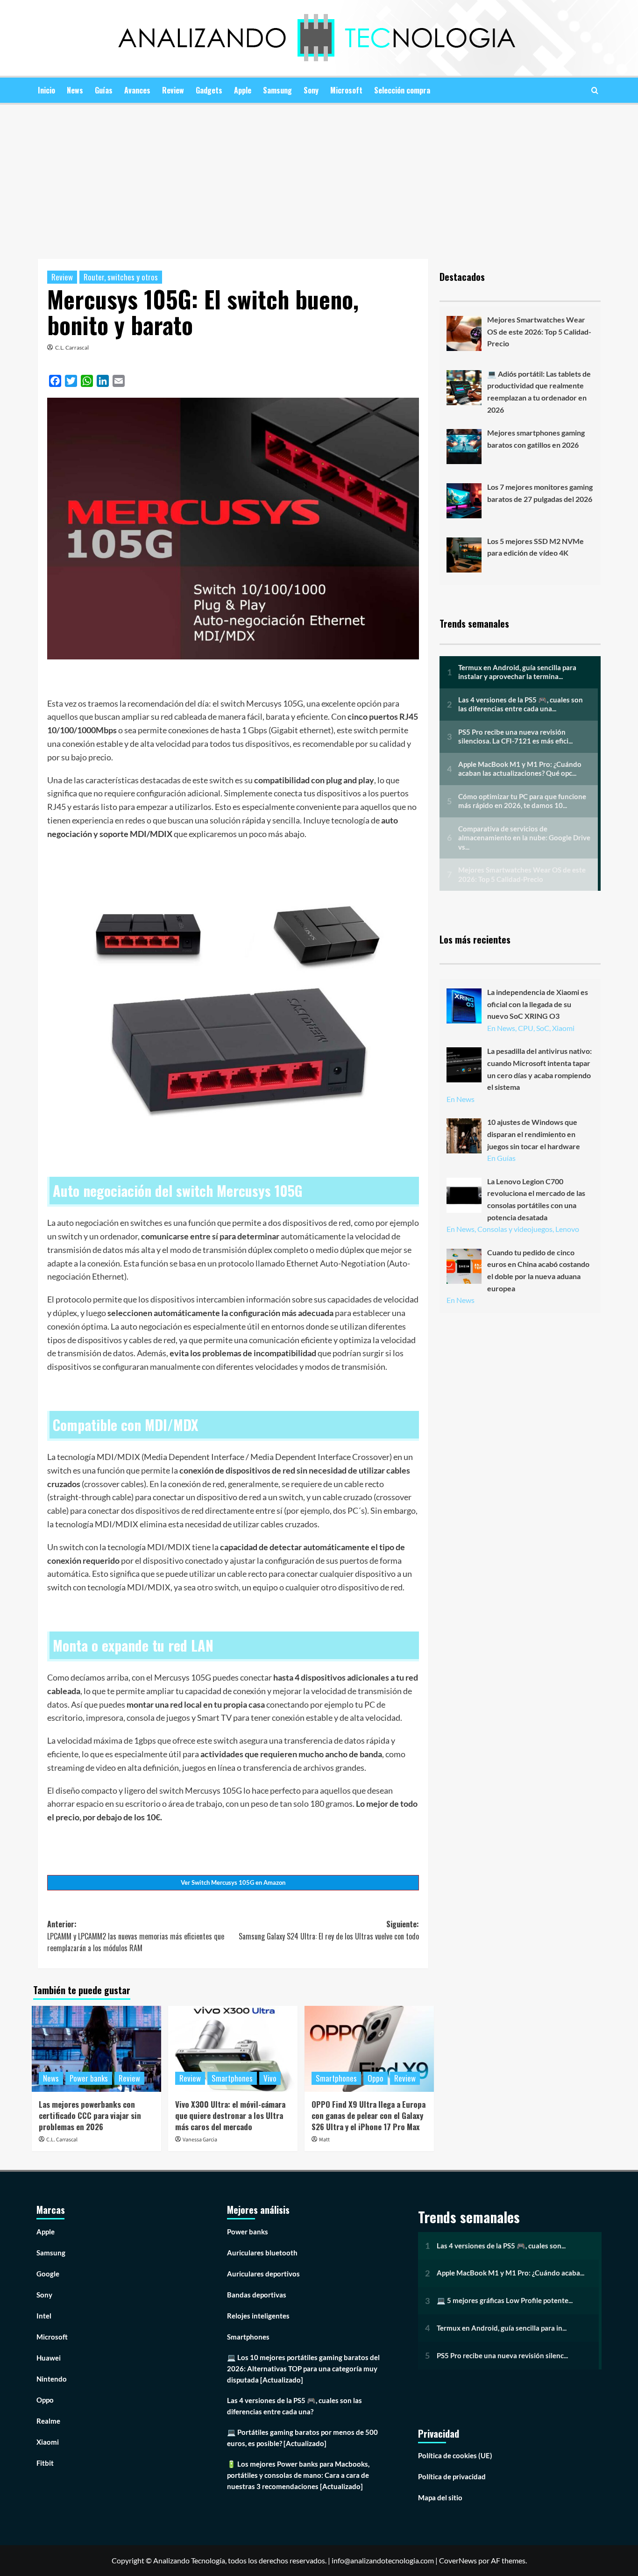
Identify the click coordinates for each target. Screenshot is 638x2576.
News (75, 90)
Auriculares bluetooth (262, 2253)
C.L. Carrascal (72, 347)
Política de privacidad (452, 2476)
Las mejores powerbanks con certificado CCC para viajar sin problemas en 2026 (90, 2115)
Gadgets (209, 90)
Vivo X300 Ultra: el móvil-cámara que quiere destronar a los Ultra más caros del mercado (230, 2115)
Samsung (277, 90)
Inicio (46, 90)
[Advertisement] (319, 175)
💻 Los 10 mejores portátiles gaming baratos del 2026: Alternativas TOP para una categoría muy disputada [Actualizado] (303, 2368)
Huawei (49, 2358)
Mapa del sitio (440, 2497)
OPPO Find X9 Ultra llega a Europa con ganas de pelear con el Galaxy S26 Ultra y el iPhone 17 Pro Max (369, 2115)
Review (173, 90)
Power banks (89, 2078)
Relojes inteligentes (258, 2316)
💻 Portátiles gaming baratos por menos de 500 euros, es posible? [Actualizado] (302, 2438)
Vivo (270, 2078)
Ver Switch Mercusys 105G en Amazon (233, 1882)
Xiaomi (48, 2442)
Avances (137, 90)
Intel (44, 2316)
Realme (48, 2421)
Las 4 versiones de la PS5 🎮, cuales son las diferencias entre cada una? (294, 2406)
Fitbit (45, 2463)
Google (48, 2274)
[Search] (595, 90)
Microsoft (346, 90)
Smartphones (232, 2078)
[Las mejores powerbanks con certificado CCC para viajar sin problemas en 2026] (96, 2049)
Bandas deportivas (257, 2295)
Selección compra (402, 90)
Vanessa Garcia (200, 2140)
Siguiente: (329, 1930)
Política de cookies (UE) (455, 2455)
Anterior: (136, 1936)
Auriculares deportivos (263, 2274)
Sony (311, 90)
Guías (104, 90)
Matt (324, 2140)
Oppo (376, 2078)
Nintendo (52, 2379)
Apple (243, 90)
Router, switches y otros (121, 277)
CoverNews (458, 2560)
